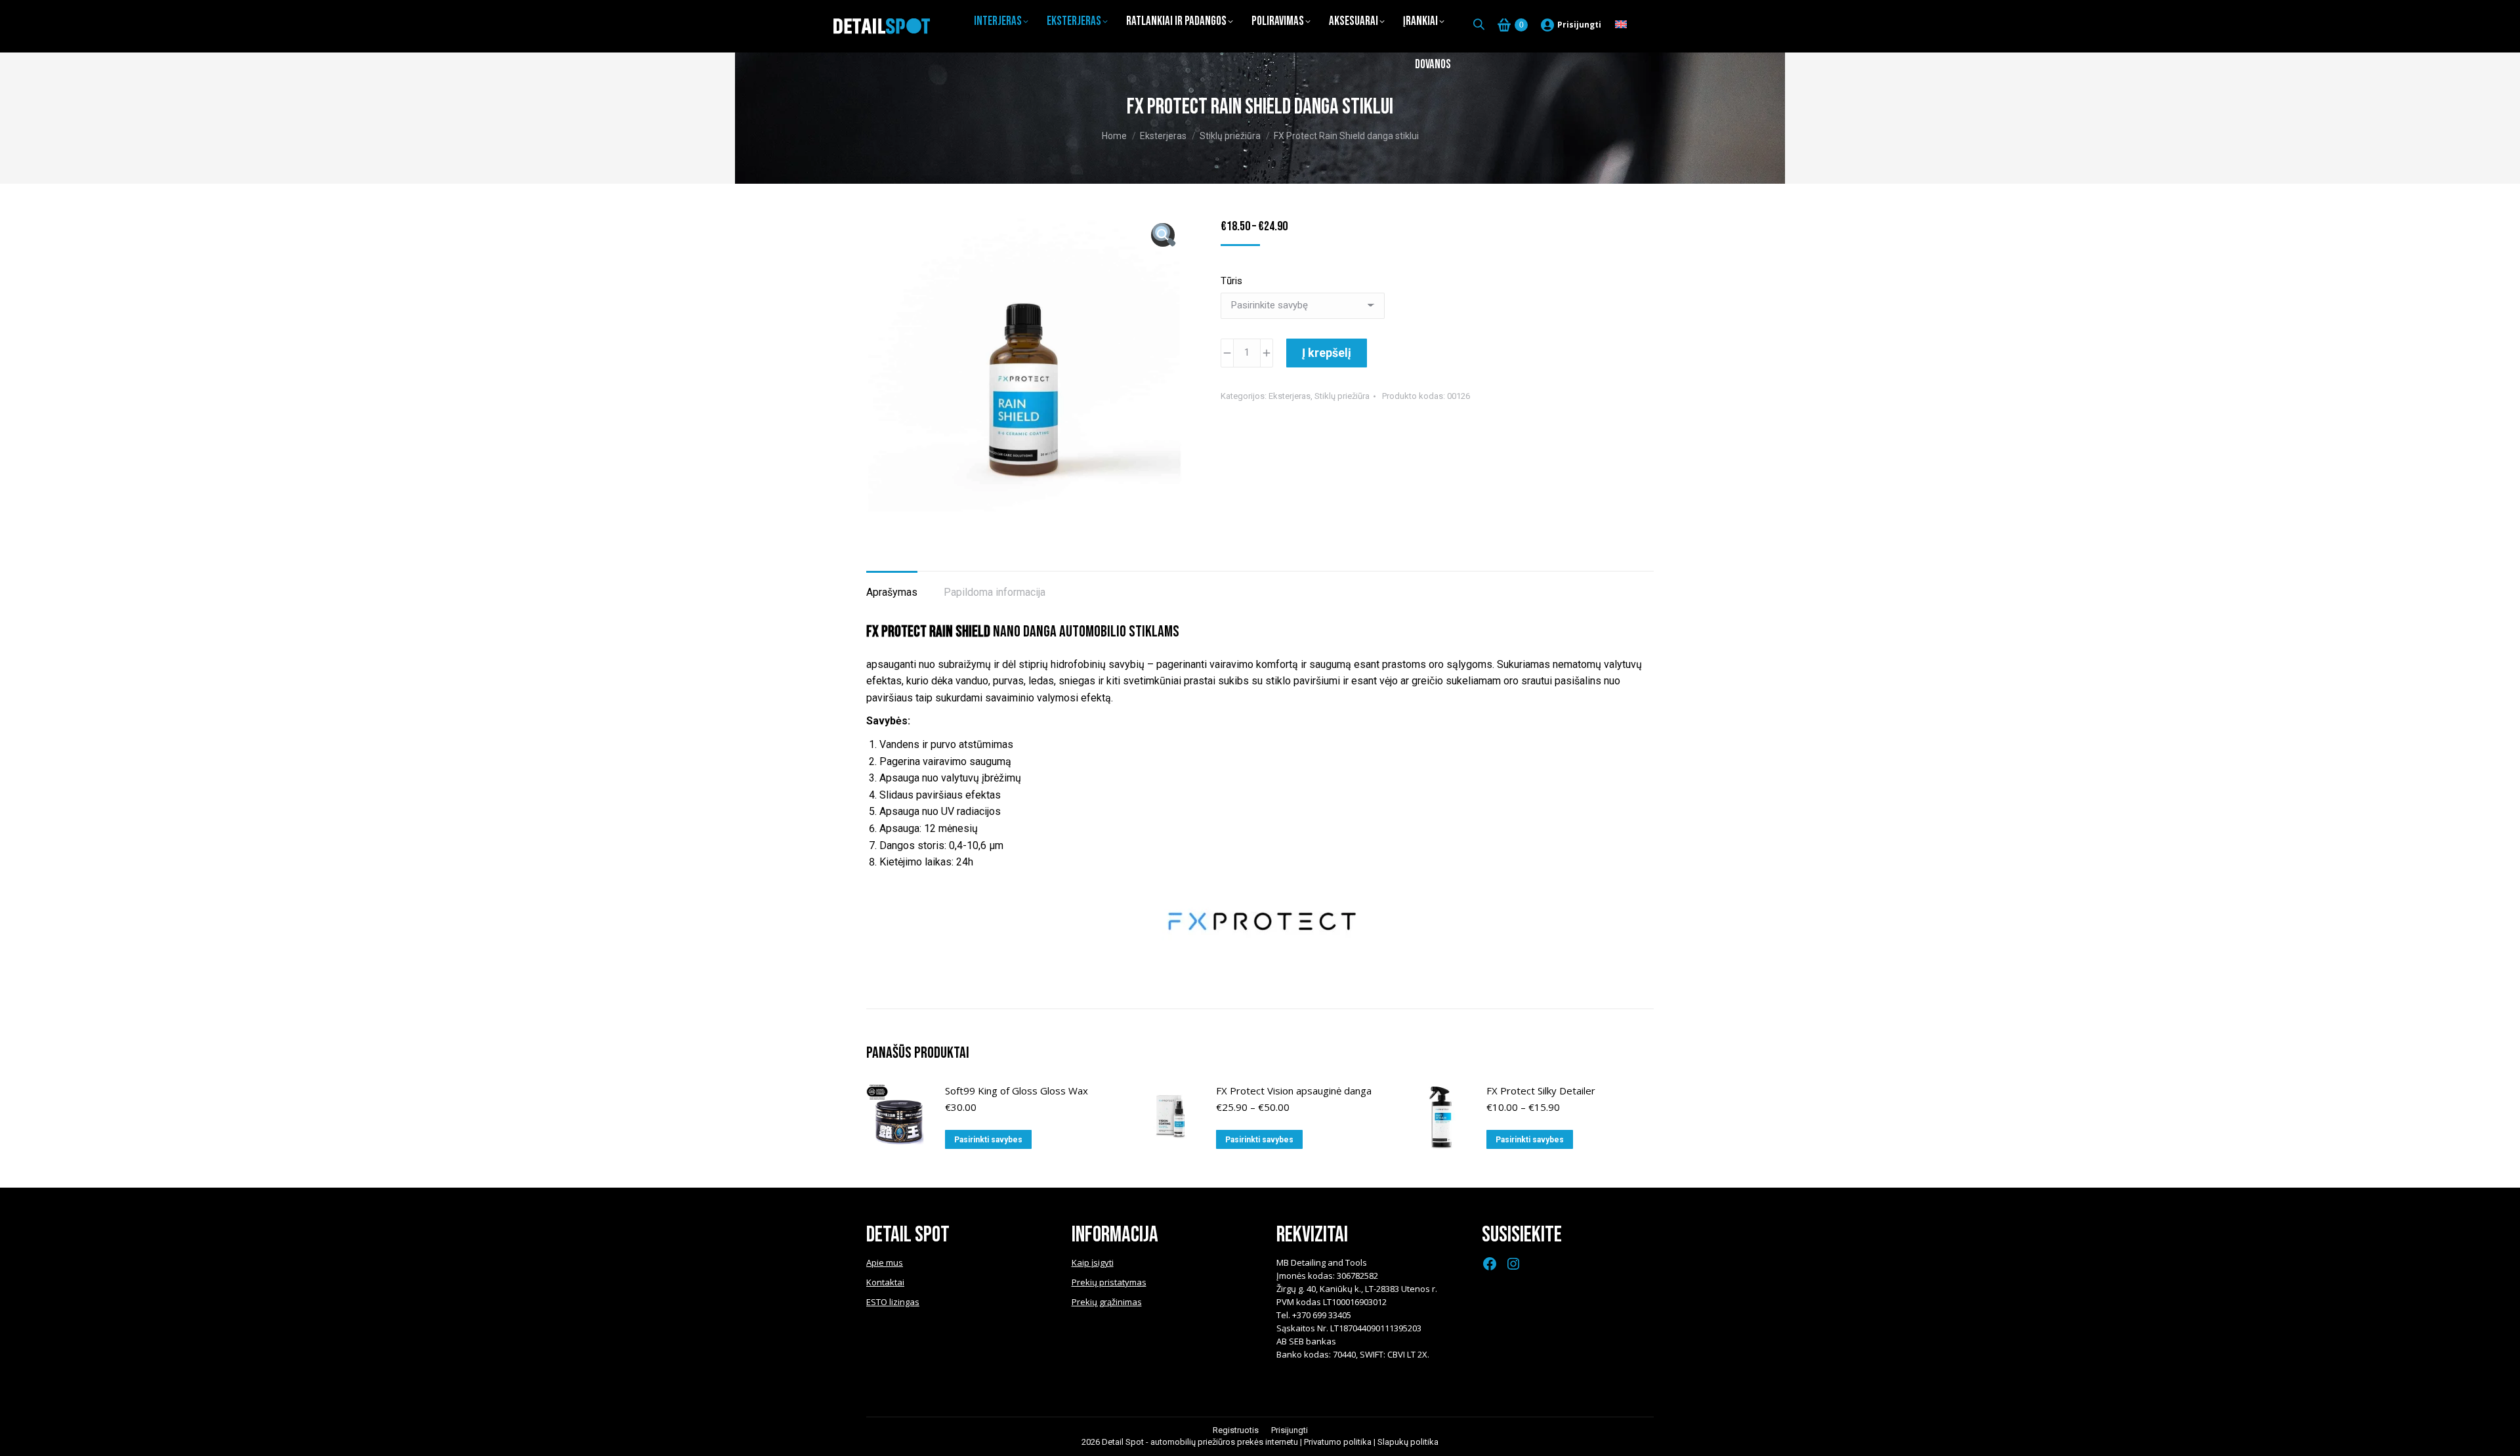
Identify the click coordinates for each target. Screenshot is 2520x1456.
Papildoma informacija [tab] (995, 592)
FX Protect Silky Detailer (1541, 1091)
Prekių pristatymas (1109, 1282)
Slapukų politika (1408, 1442)
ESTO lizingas (893, 1302)
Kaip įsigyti (1093, 1262)
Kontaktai (885, 1282)
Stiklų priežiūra (1342, 396)
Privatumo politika (1338, 1442)
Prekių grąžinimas (1107, 1302)
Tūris (1231, 281)
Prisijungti (1579, 25)
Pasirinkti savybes (988, 1140)
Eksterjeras (1290, 396)
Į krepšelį (1327, 353)
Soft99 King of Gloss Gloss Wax (1017, 1091)
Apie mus (885, 1262)
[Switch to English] (1621, 25)
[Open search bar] (1479, 24)
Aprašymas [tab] (892, 592)
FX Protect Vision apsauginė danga (1294, 1091)
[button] (1163, 235)
